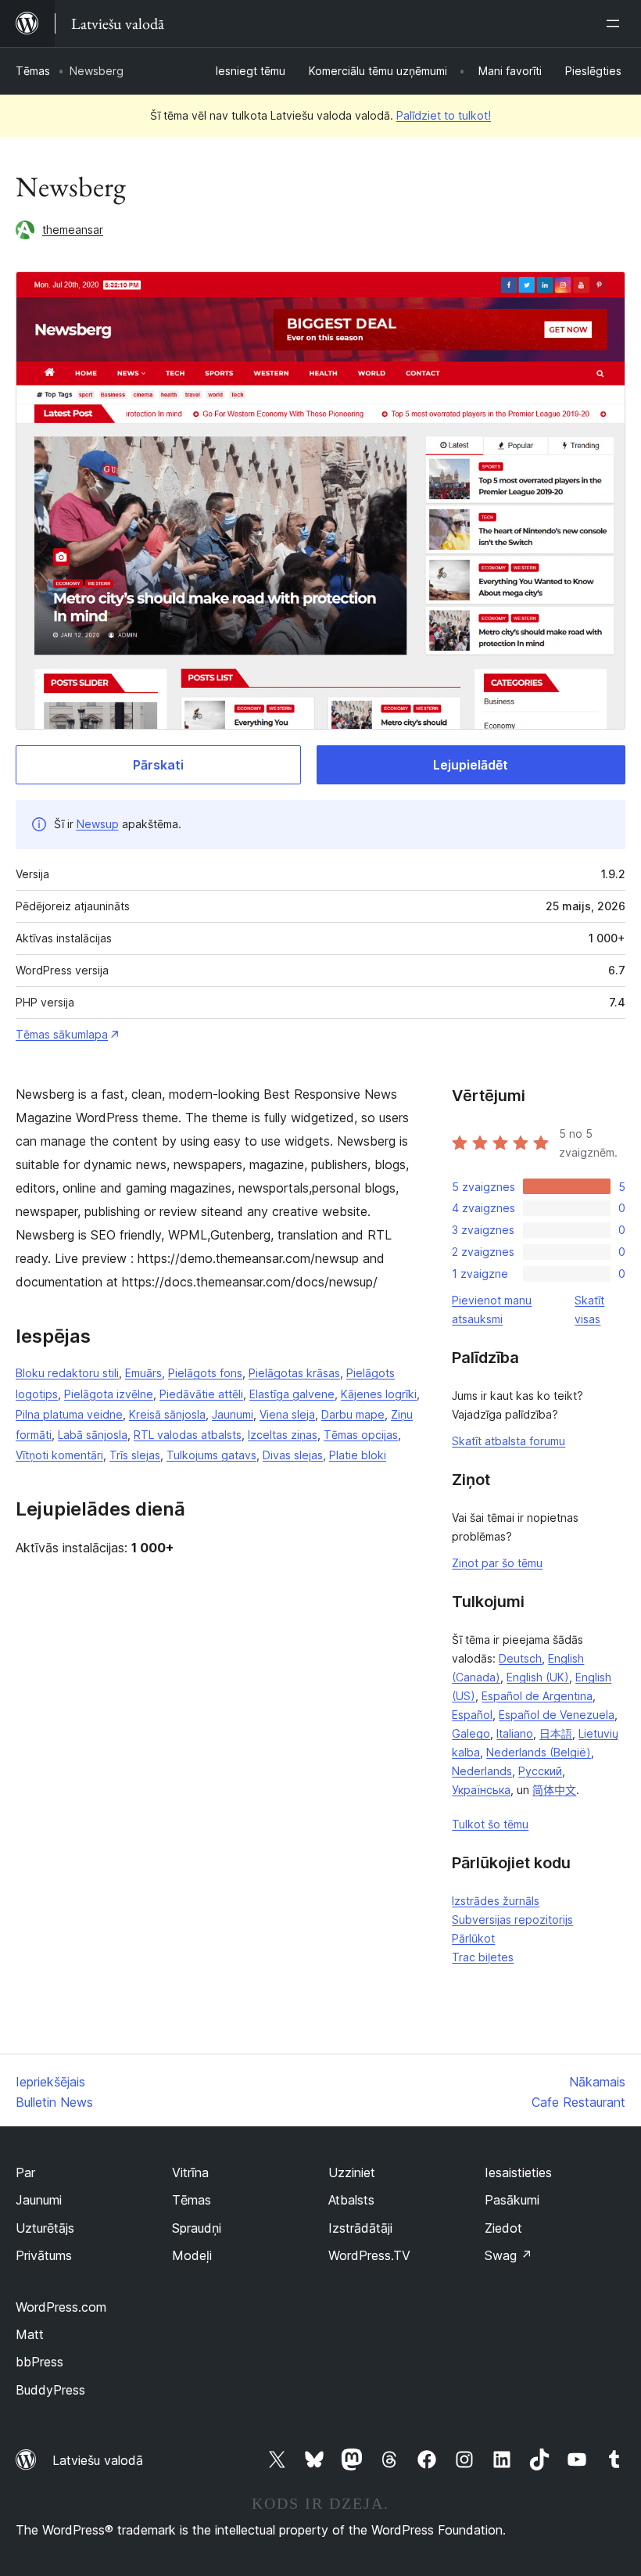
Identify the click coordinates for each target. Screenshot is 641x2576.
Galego (471, 1733)
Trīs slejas (135, 1455)
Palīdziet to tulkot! (444, 115)
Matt (30, 2334)
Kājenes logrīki (379, 1394)
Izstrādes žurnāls (496, 1901)
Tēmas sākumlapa (62, 1034)
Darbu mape (353, 1414)
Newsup (98, 824)
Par (25, 2172)
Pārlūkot (473, 1938)
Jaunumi (233, 1414)
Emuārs (143, 1373)
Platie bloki (358, 1455)
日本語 (556, 1733)
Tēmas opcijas (361, 1435)
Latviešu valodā (98, 2460)
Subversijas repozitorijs (512, 1919)
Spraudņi (197, 2228)
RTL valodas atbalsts (188, 1435)
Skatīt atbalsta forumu (509, 1441)
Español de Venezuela (557, 1715)
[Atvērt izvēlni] (616, 23)
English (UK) (538, 1677)
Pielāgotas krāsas (294, 1373)
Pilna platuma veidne (69, 1414)
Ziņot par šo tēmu (497, 1563)
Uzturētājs (45, 2228)
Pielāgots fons (205, 1373)
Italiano (515, 1733)
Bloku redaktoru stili (67, 1373)
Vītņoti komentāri (59, 1455)
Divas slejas (293, 1455)
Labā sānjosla (93, 1435)
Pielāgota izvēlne (109, 1394)
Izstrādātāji (360, 2228)
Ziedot (503, 2228)
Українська (481, 1790)
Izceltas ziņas (283, 1435)
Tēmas (33, 71)
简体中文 (554, 1790)
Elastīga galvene (292, 1394)
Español (472, 1715)
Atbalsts (351, 2200)
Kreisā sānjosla (167, 1414)
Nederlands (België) (539, 1752)
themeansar (73, 230)
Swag (509, 2255)
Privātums (44, 2255)
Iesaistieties (518, 2172)
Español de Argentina (537, 1696)
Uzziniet (352, 2172)
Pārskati (158, 765)
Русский (540, 1771)
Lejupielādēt (471, 765)
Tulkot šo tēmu (490, 1824)
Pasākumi (512, 2200)
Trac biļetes (483, 1957)
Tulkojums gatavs (211, 1455)
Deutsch (520, 1658)
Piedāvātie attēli (201, 1394)
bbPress (39, 2362)
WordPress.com (61, 2307)
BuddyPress (50, 2390)
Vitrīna (190, 2172)
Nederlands (482, 1771)
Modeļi (192, 2255)
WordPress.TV (369, 2255)
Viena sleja (287, 1414)
